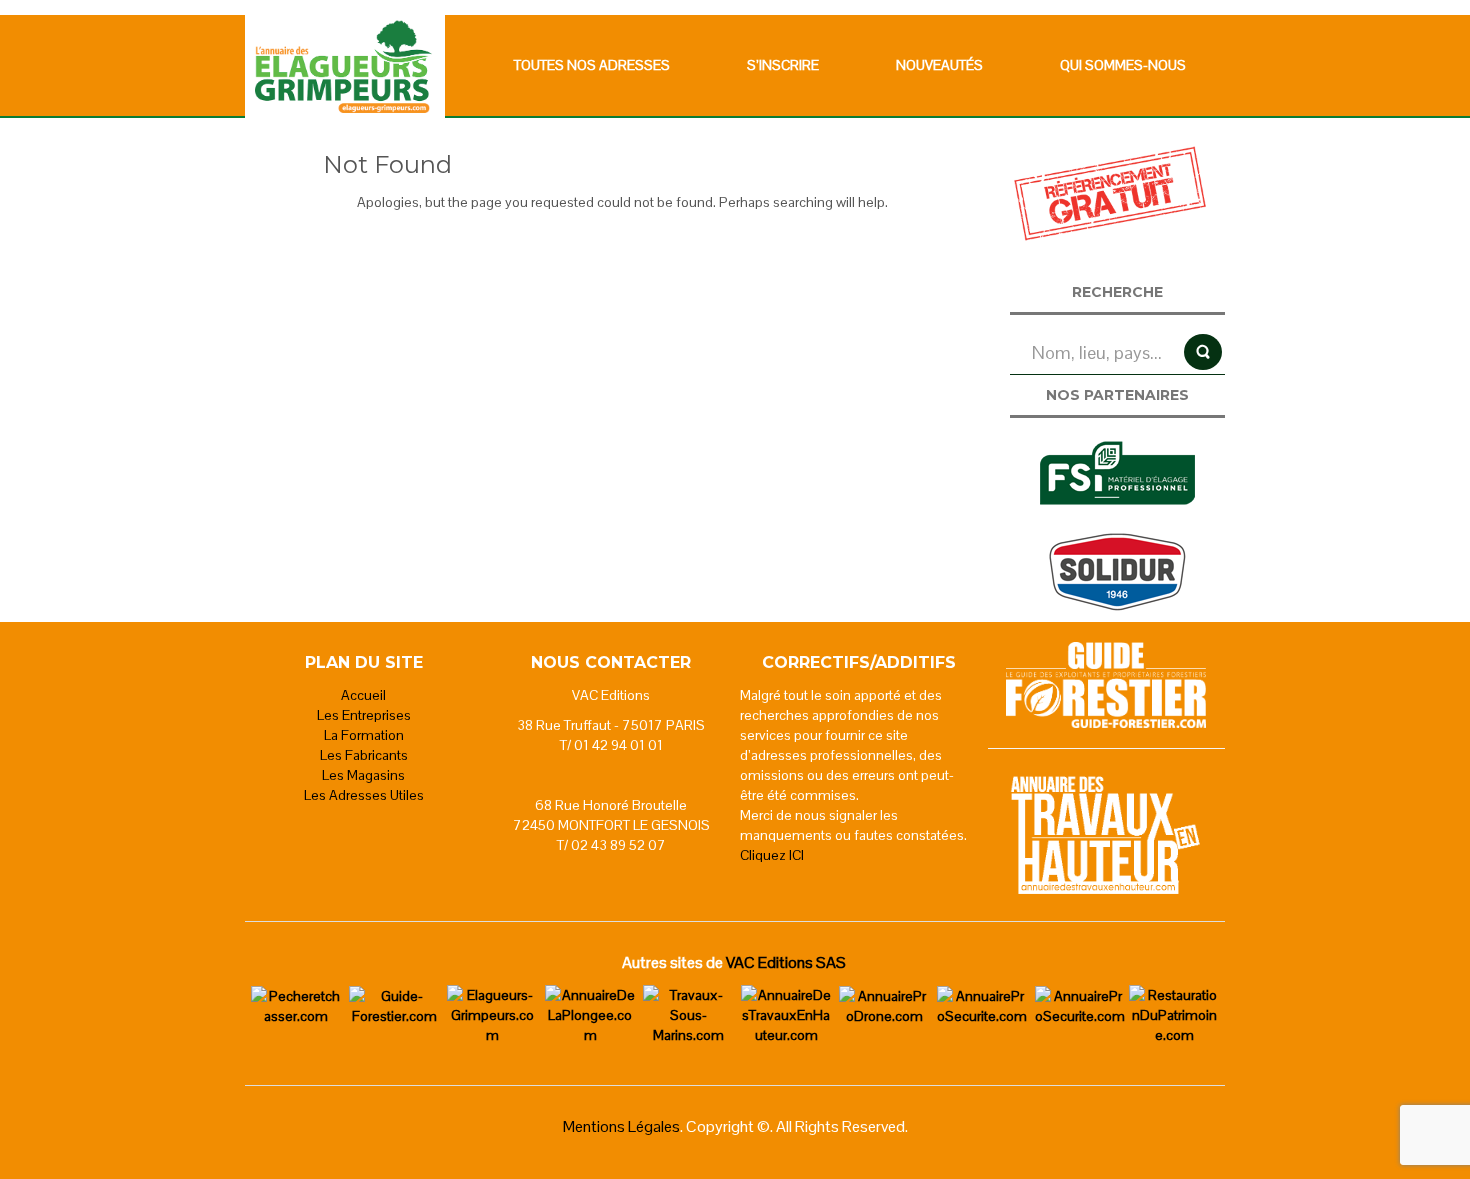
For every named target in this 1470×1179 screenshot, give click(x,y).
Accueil (363, 695)
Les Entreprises (364, 715)
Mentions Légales (621, 1126)
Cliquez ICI (772, 855)
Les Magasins (363, 775)
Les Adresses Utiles (364, 795)
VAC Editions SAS (786, 962)
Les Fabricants (364, 755)
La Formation (364, 735)
